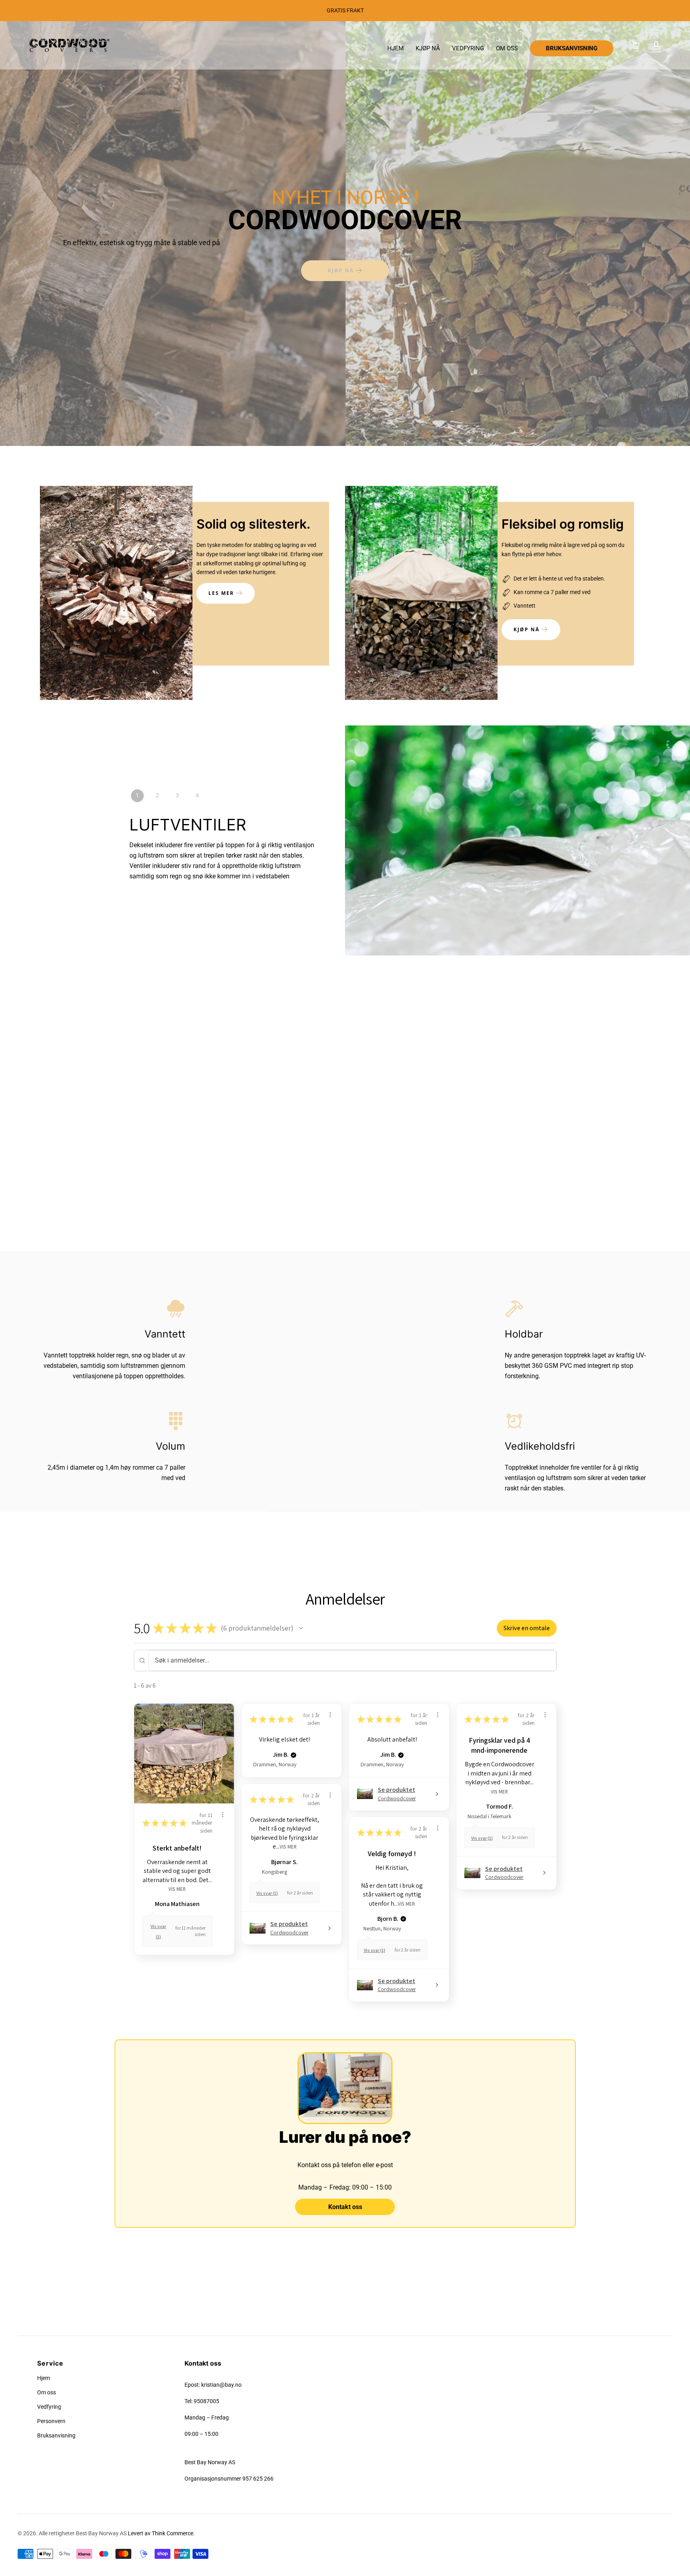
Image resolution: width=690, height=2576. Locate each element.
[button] (301, 1628)
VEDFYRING (468, 48)
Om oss (47, 2392)
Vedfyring (49, 2407)
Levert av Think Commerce (161, 2533)
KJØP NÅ (428, 48)
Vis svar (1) (482, 1838)
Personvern (51, 2421)
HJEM (396, 48)
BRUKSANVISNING (572, 48)
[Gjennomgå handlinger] (223, 1815)
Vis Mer (177, 1889)
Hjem (44, 2378)
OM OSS (507, 48)
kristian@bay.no (221, 2385)
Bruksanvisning (56, 2435)
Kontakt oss (345, 2207)
